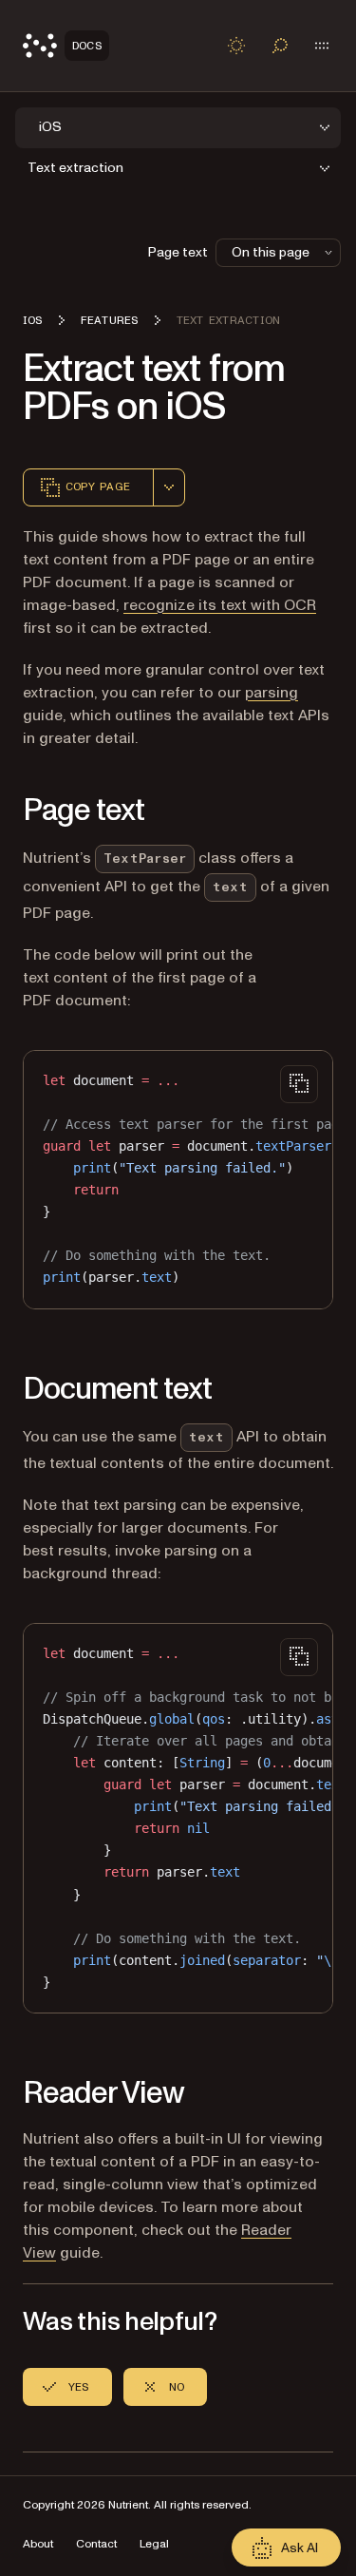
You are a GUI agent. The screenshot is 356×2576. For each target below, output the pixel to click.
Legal (154, 2544)
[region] (178, 1180)
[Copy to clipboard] (299, 1084)
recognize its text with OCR (220, 605)
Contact (96, 2544)
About (38, 2544)
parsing (272, 693)
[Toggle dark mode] (236, 46)
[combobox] (169, 487)
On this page (271, 252)
